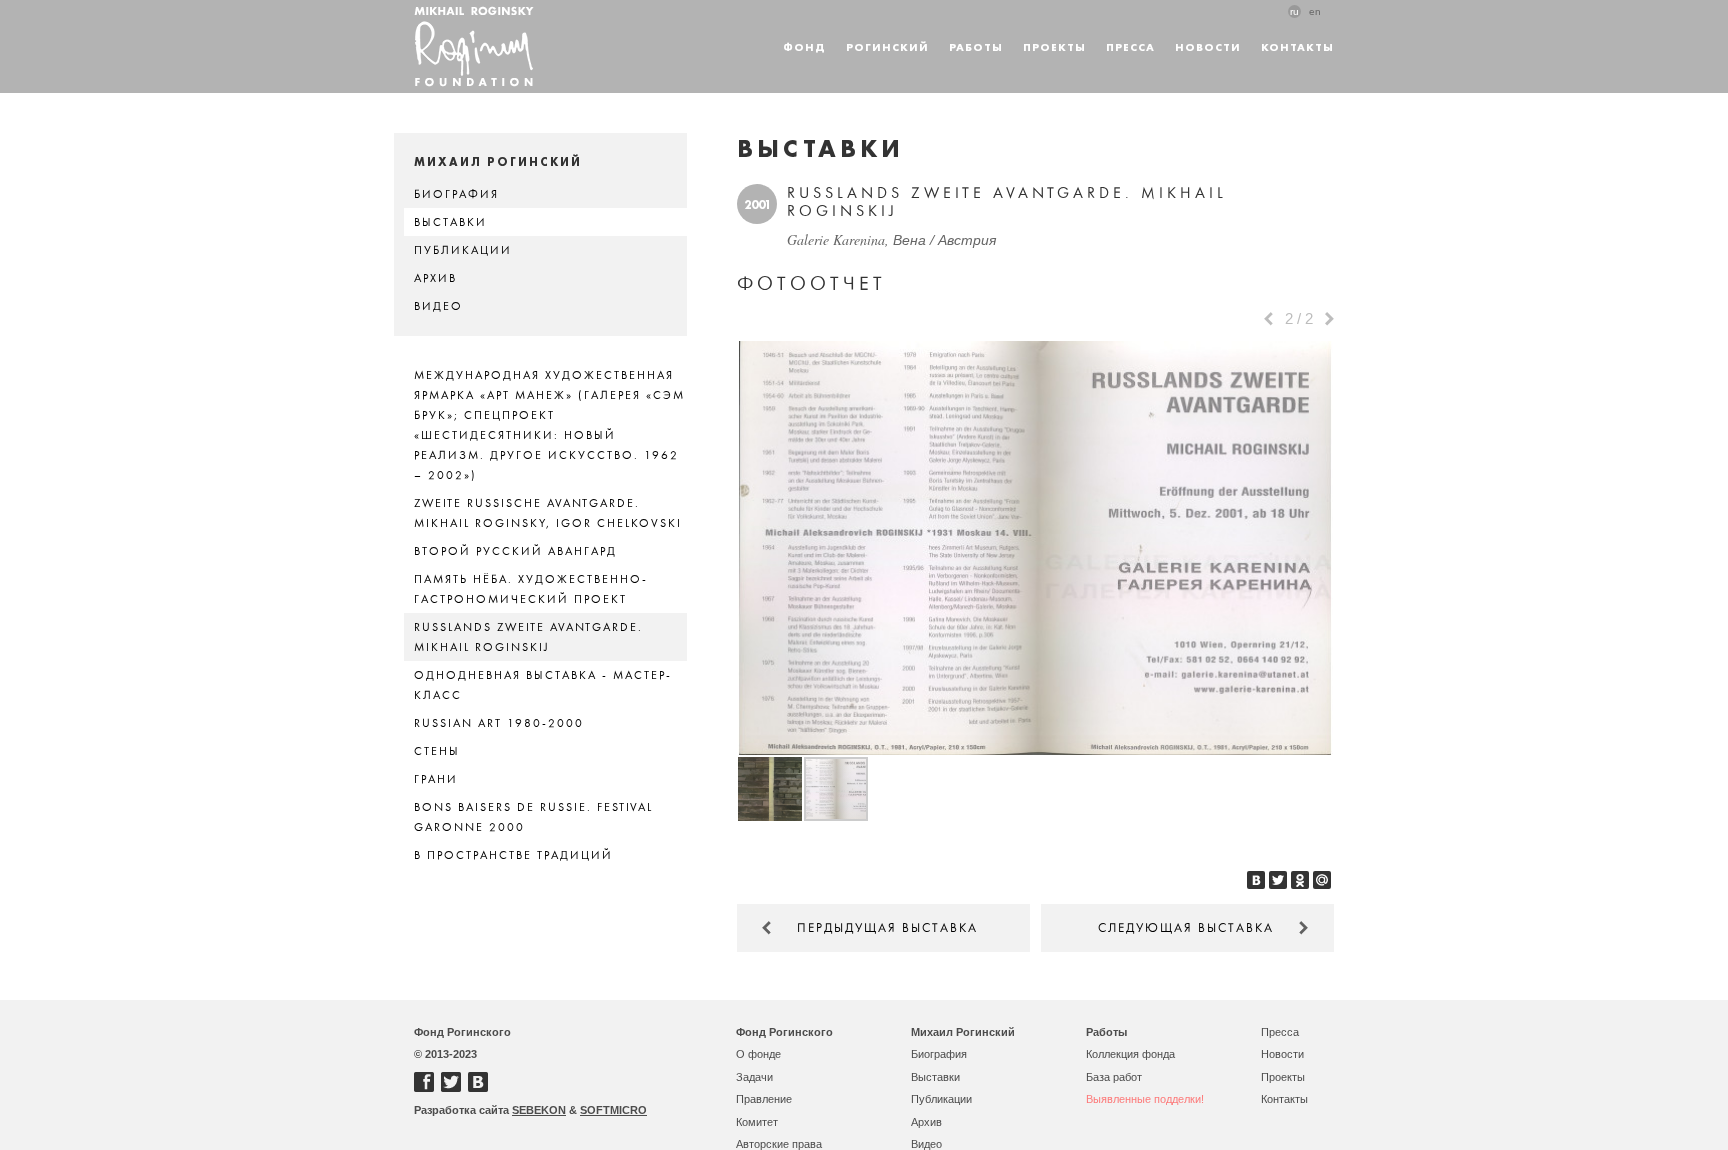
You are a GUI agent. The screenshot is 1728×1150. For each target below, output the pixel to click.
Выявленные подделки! (1145, 1099)
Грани (436, 779)
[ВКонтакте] (1256, 880)
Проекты (1054, 46)
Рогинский (887, 46)
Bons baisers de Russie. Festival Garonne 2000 (533, 817)
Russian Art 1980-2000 (499, 723)
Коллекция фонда (1130, 1054)
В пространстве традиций (513, 855)
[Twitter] (1278, 880)
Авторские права (779, 1144)
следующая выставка (1186, 928)
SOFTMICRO (613, 1110)
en (1315, 11)
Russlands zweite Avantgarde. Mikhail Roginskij (528, 637)
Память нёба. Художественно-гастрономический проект (531, 589)
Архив (435, 278)
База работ (1114, 1077)
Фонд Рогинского (784, 1032)
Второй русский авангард (515, 551)
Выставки (450, 222)
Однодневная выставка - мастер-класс (543, 685)
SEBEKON (539, 1110)
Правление (764, 1099)
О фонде (758, 1054)
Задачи (754, 1077)
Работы (976, 46)
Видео (438, 306)
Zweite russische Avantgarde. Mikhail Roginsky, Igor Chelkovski (548, 513)
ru (1294, 11)
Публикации (463, 250)
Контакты (1297, 46)
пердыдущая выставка (887, 928)
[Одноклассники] (1300, 880)
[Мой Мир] (1322, 880)
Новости (1208, 46)
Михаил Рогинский (963, 1032)
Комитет (757, 1122)
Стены (437, 751)
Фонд (804, 46)
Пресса (1130, 46)
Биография (456, 194)
